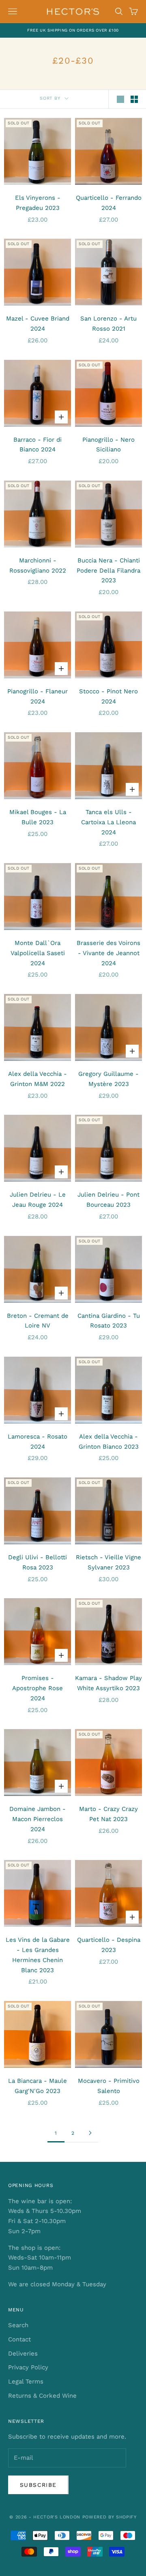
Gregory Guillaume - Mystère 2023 (108, 1079)
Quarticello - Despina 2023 (109, 1945)
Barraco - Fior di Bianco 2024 (38, 445)
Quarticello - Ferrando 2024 (109, 203)
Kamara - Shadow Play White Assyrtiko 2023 (108, 1683)
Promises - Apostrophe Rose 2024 (38, 1688)
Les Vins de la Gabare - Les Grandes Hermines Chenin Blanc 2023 (38, 1955)
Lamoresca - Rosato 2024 (38, 1442)
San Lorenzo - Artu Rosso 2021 (108, 324)
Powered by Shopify (109, 2517)
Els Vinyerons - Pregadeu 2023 (38, 203)
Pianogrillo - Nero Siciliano (108, 445)
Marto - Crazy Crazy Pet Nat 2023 (108, 1814)
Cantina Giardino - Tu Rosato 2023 (109, 1321)
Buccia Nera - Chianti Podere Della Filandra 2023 (108, 571)
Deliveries (23, 2354)
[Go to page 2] (90, 2133)
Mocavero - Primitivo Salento (109, 2086)
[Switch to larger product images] (120, 99)
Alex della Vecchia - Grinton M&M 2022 (38, 1079)
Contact (19, 2339)
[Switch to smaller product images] (134, 99)
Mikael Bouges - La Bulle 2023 (38, 817)
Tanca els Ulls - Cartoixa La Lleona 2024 (108, 822)
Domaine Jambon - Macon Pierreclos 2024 (38, 1819)
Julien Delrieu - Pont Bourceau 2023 (108, 1200)
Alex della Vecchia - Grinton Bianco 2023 (109, 1442)
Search (18, 2325)
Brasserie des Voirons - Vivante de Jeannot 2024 (108, 953)
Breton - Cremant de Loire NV (38, 1321)
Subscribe (38, 2485)
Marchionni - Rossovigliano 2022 (38, 565)
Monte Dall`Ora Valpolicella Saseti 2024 (38, 953)
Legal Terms (26, 2381)
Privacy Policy (28, 2367)
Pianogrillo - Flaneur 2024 (38, 696)
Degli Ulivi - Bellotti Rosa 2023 (38, 1562)
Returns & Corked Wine (42, 2396)
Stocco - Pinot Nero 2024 (108, 696)
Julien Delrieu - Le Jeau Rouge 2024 (38, 1200)
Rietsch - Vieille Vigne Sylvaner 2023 (108, 1562)
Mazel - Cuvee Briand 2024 (38, 324)
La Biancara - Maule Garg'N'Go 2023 (38, 2086)
